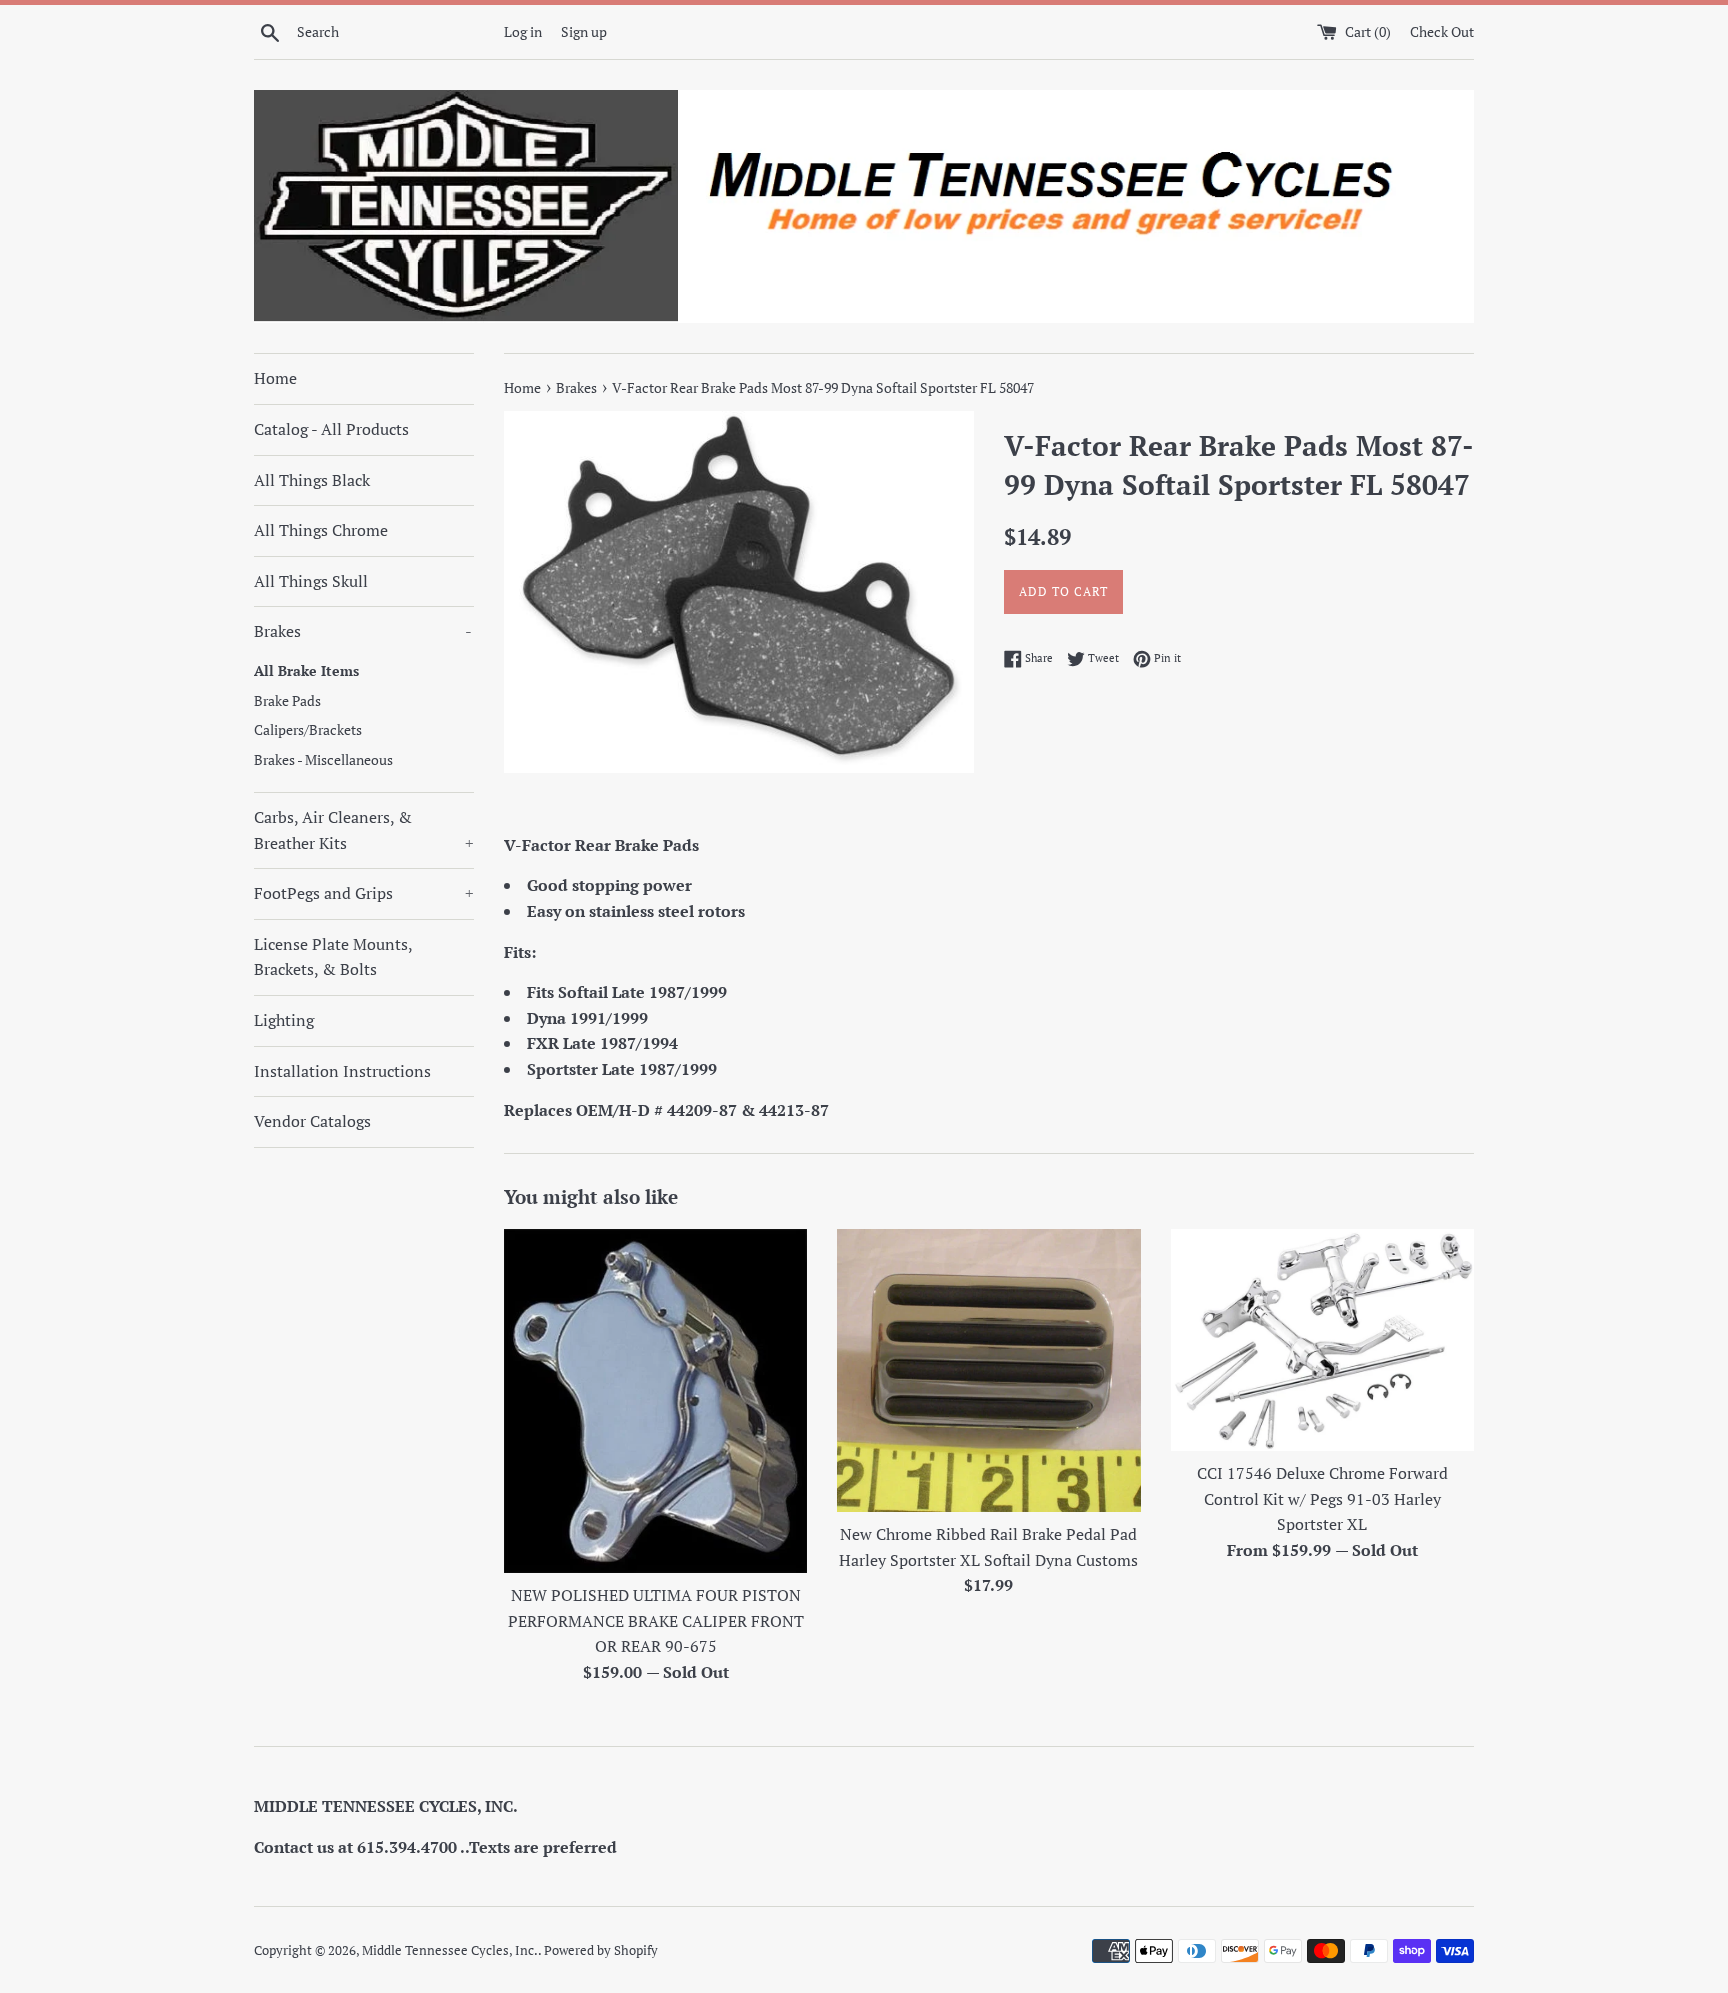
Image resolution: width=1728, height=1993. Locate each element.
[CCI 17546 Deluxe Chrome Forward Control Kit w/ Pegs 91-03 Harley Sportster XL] (1322, 1340)
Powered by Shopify (601, 1950)
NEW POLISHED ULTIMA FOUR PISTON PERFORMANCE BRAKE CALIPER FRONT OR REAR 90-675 (656, 1620)
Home (275, 378)
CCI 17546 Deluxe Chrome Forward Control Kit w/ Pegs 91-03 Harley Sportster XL (1322, 1498)
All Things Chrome (321, 530)
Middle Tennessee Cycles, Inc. (450, 1950)
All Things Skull (311, 581)
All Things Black (312, 480)
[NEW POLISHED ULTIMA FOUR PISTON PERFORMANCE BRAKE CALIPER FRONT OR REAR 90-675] (655, 1401)
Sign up (584, 31)
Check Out (1442, 31)
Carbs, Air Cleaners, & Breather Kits (364, 830)
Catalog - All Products (331, 429)
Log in (523, 31)
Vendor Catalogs (312, 1121)
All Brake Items (306, 671)
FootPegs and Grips (364, 893)
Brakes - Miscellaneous (323, 760)
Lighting (284, 1020)
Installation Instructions (342, 1071)
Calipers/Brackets (308, 730)
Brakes (363, 631)
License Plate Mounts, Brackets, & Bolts (333, 957)
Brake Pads (287, 701)
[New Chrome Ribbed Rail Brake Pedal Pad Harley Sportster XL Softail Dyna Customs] (988, 1370)
